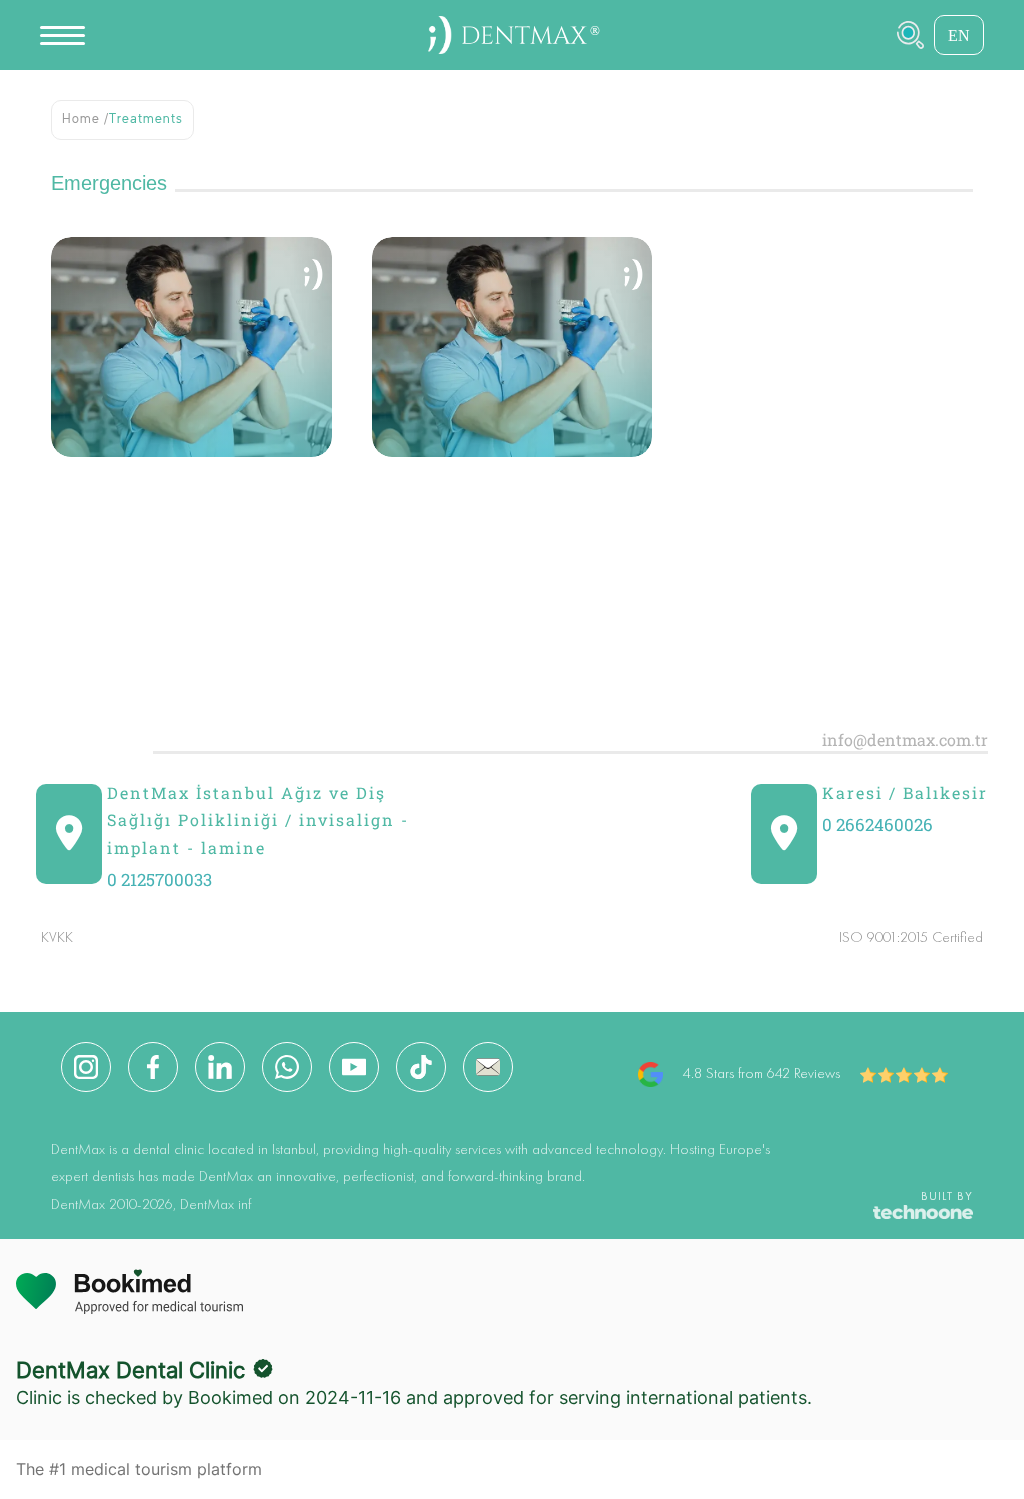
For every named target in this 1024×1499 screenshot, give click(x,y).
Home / (85, 119)
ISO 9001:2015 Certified (911, 938)
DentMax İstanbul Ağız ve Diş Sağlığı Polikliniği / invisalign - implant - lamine (258, 819)
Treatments (146, 119)
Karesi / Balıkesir (905, 792)
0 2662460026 (877, 824)
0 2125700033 (159, 879)
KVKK (57, 938)
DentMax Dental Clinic (130, 1370)
